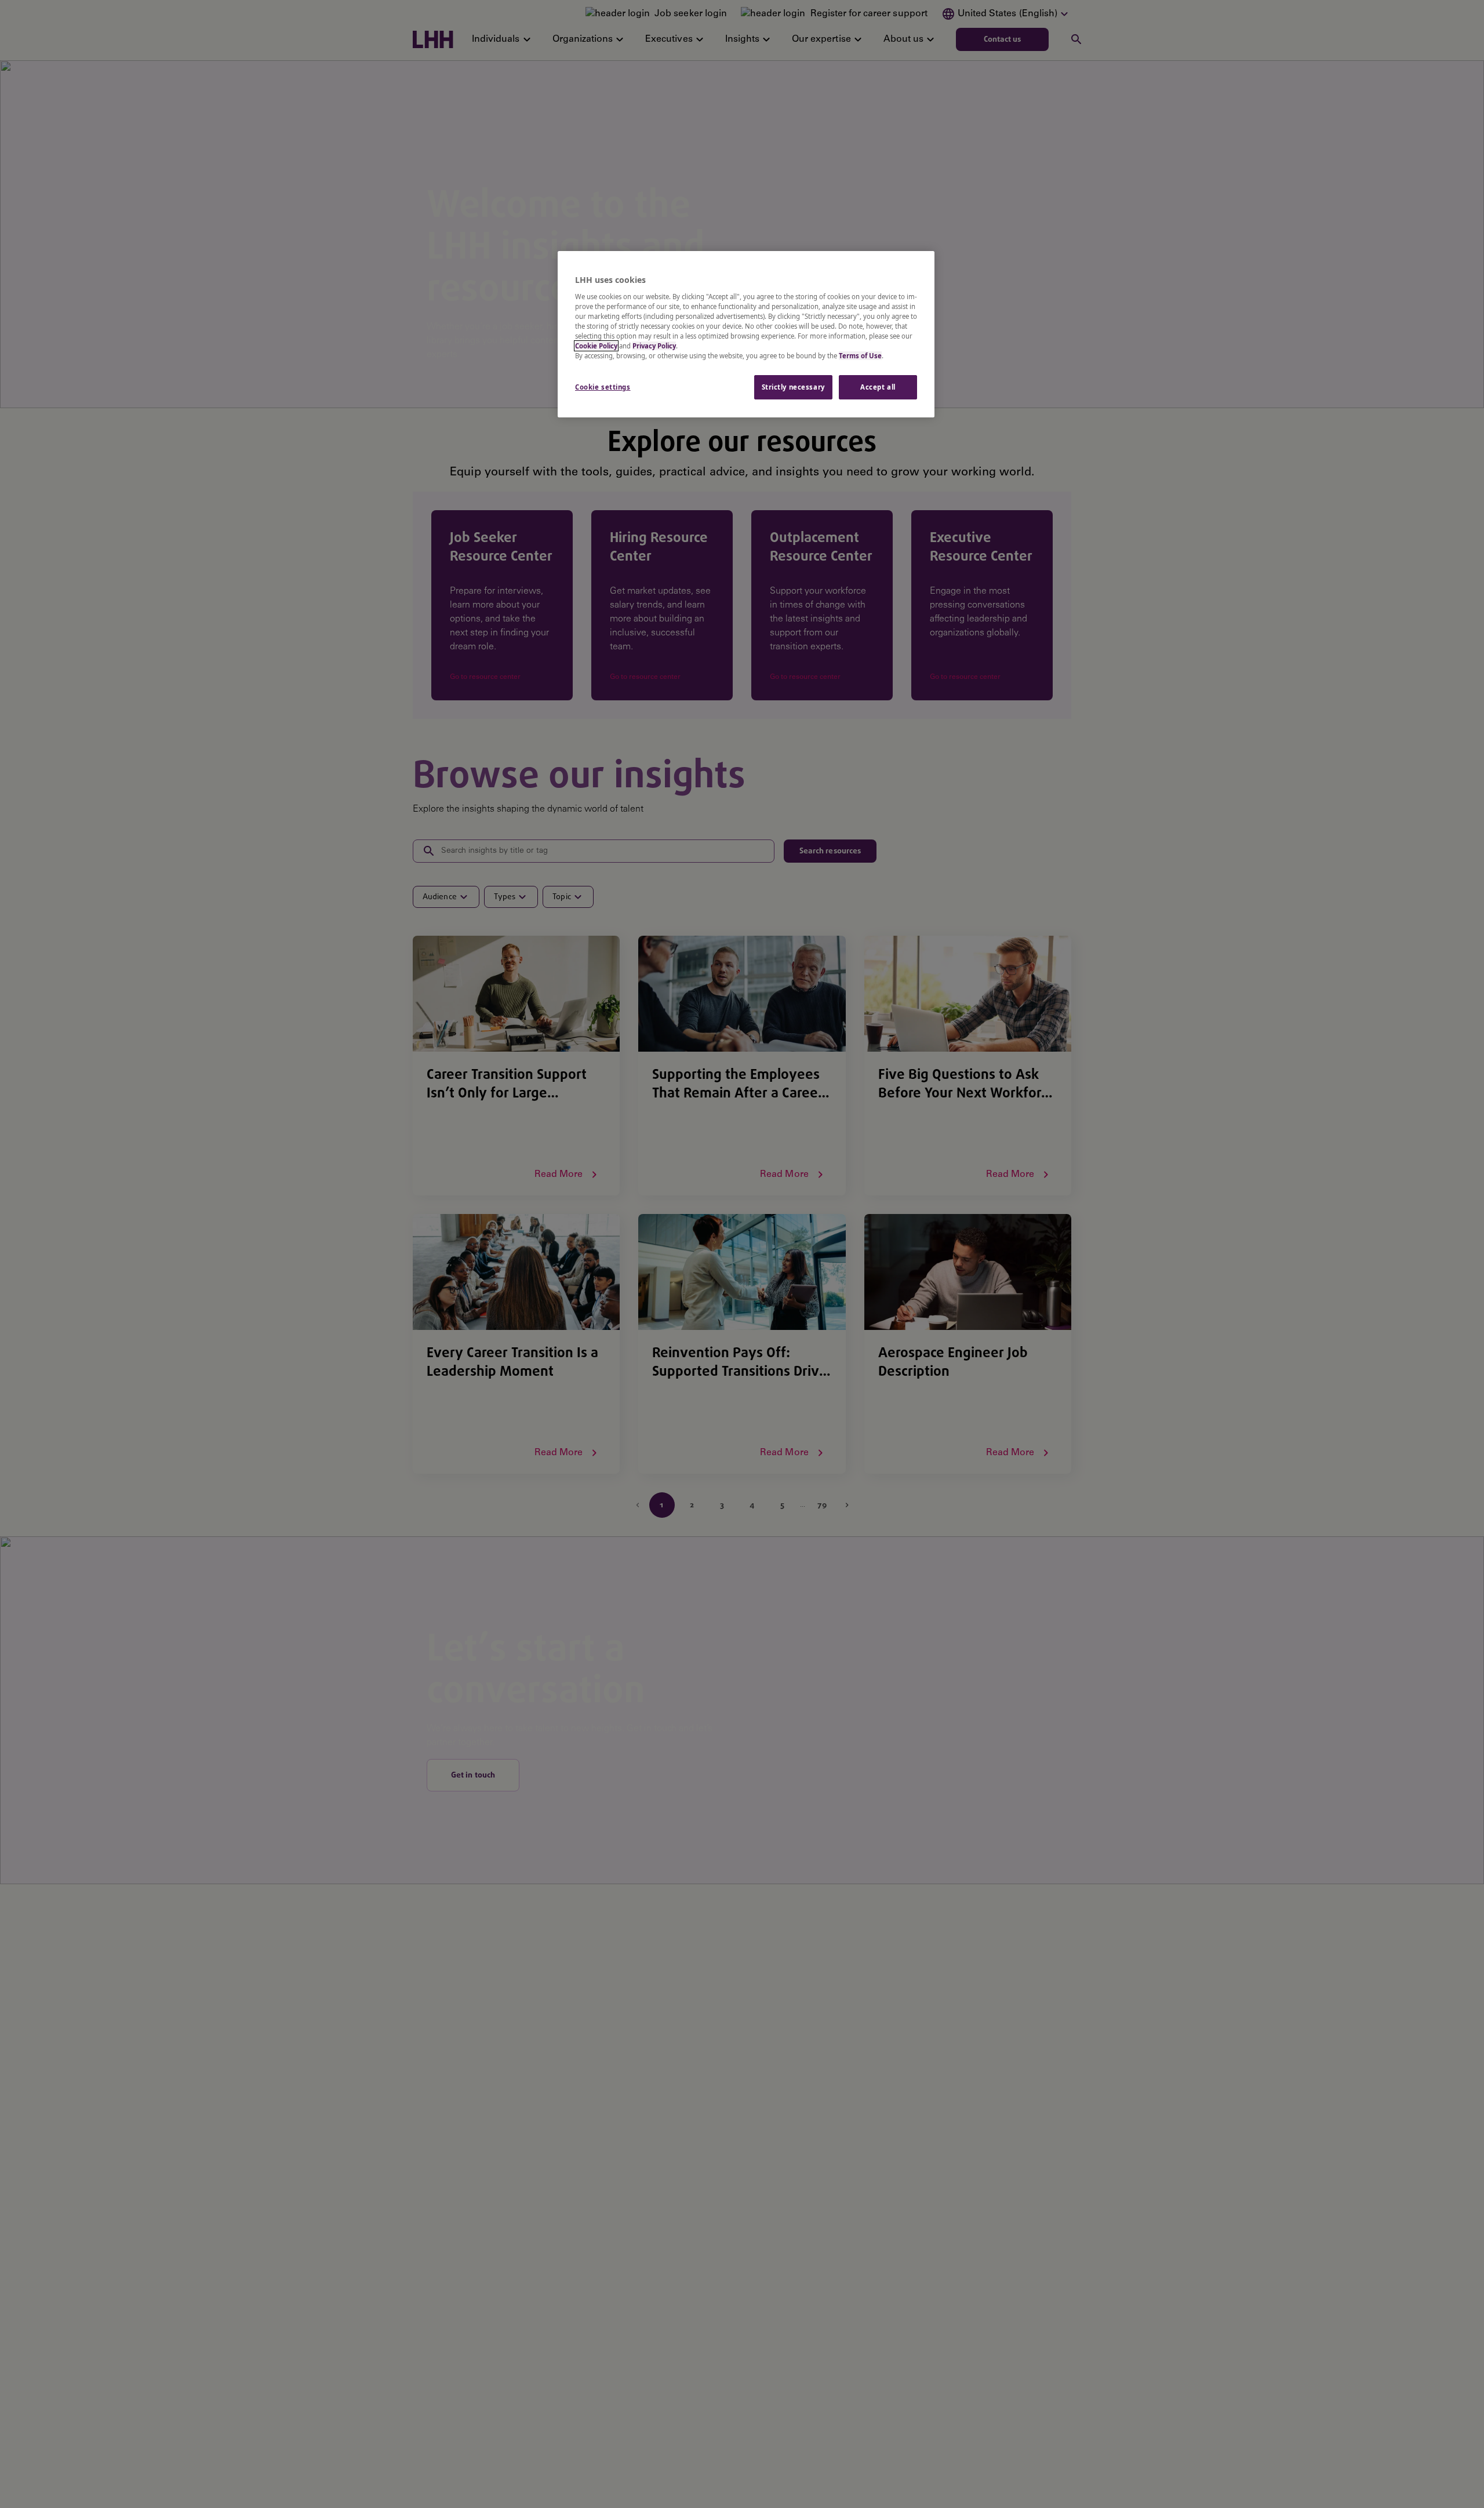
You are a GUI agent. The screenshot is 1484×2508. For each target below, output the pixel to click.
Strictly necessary (793, 387)
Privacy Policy (654, 346)
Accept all (878, 387)
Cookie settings (603, 387)
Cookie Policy (596, 346)
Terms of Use (860, 356)
